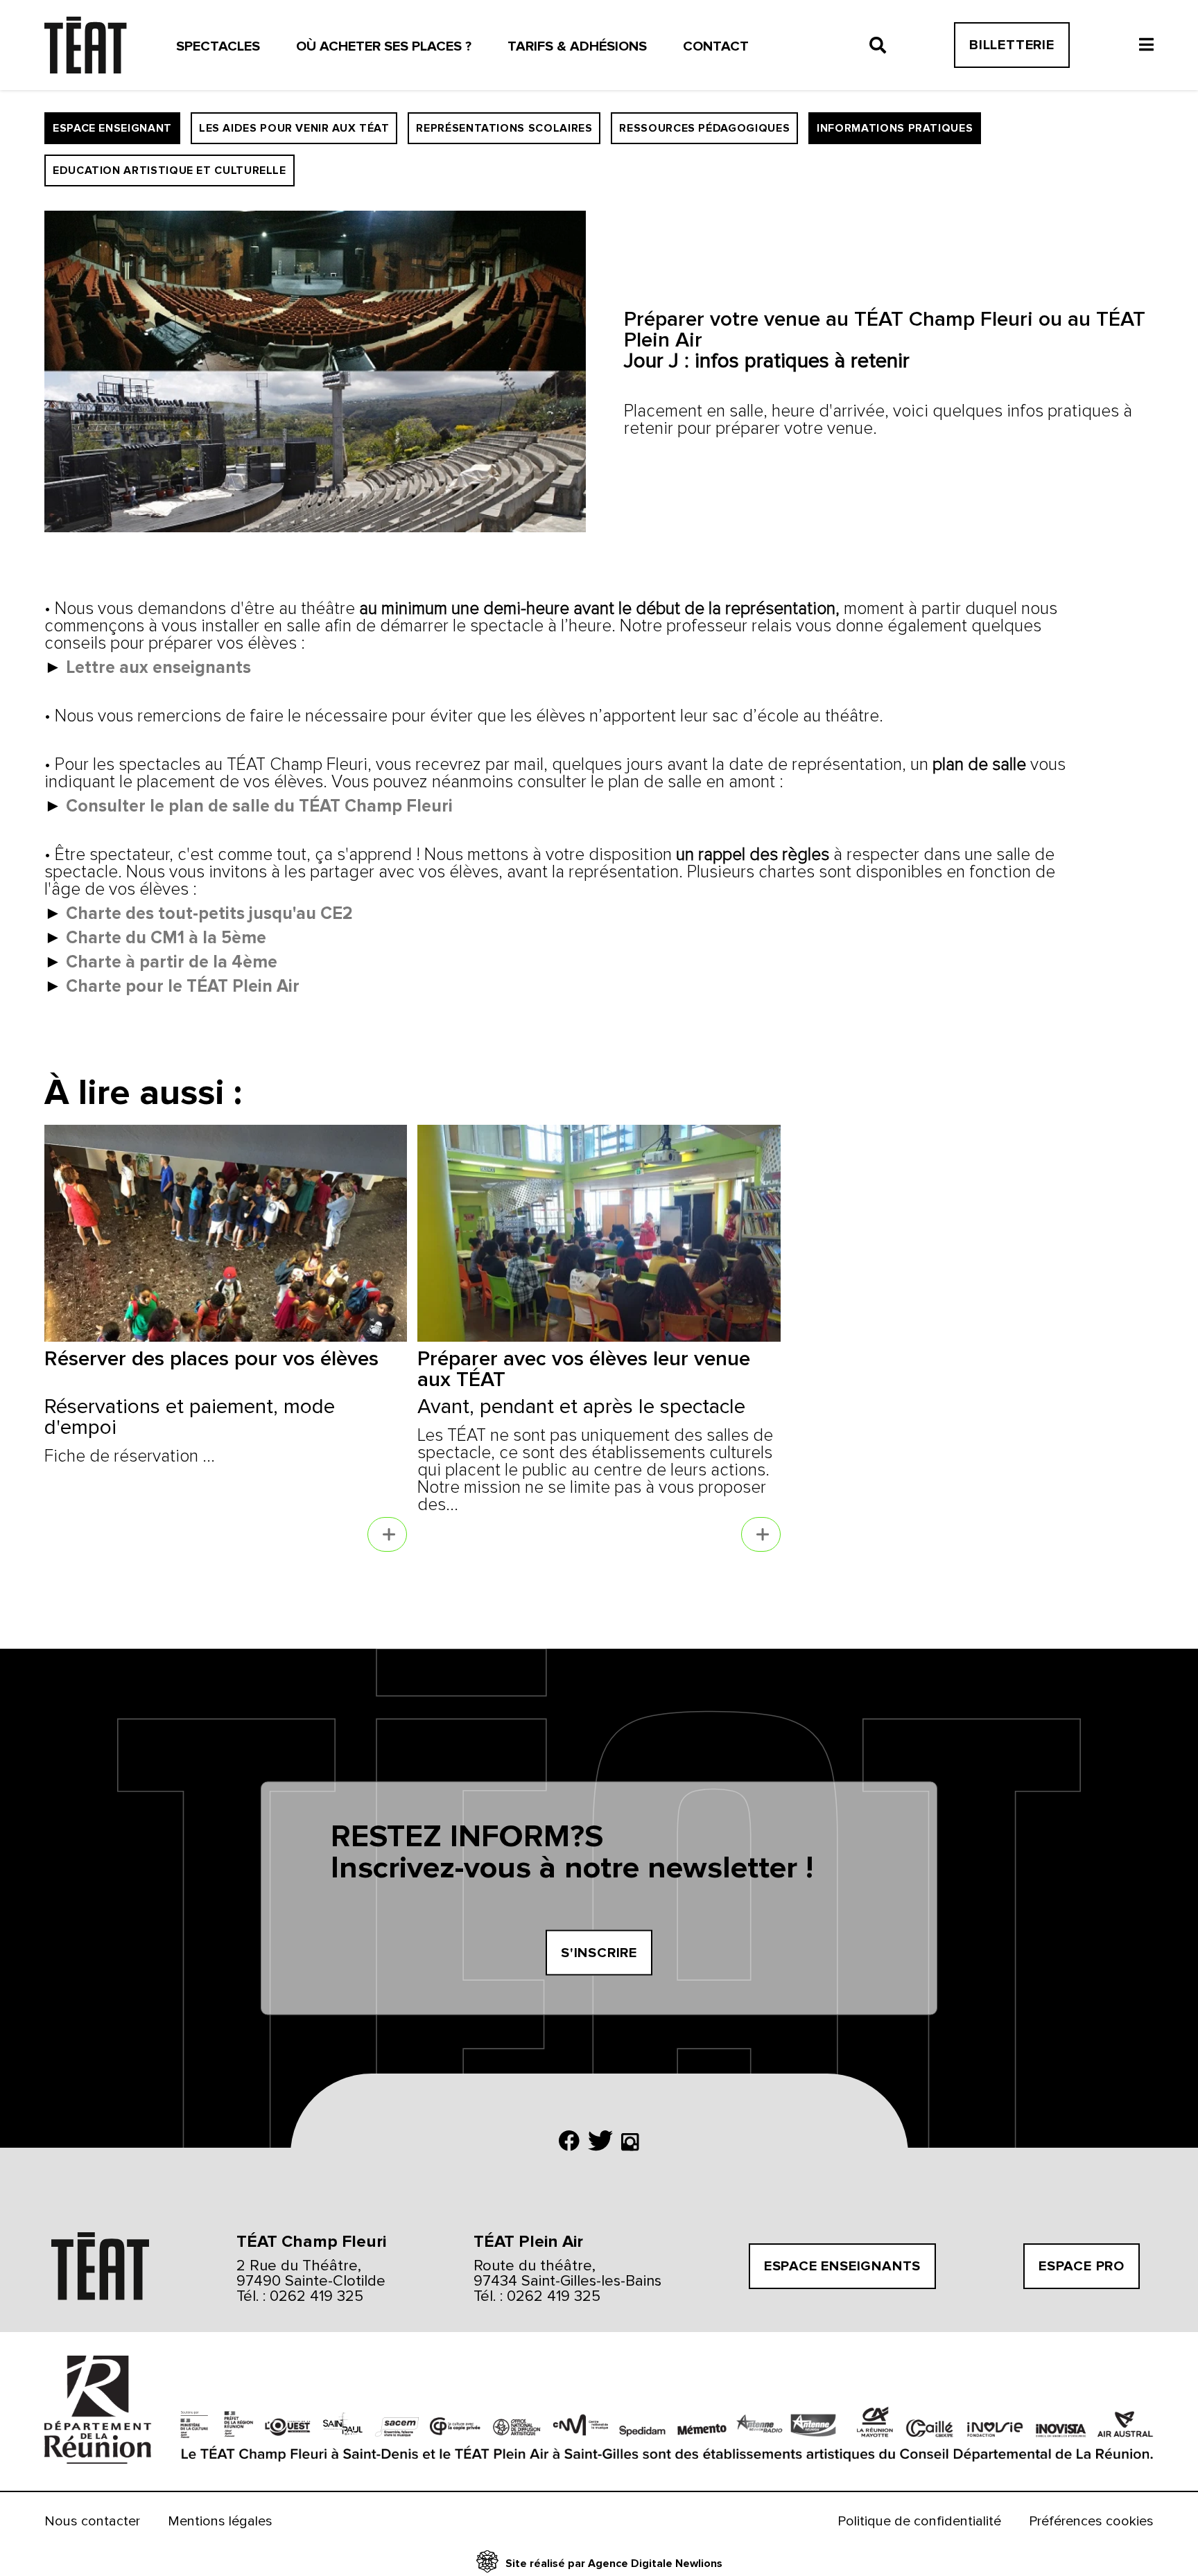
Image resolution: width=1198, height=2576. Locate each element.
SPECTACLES (218, 46)
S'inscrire (599, 1953)
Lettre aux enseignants (158, 667)
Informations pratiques (895, 128)
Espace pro (1082, 2266)
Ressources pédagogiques (704, 128)
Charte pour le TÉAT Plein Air (183, 986)
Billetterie (1012, 45)
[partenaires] (93, 2411)
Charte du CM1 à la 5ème (166, 938)
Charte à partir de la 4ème (172, 962)
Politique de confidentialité (919, 2521)
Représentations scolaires (504, 128)
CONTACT (716, 46)
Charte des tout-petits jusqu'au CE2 (209, 913)
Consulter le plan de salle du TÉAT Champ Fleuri (259, 806)
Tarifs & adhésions (577, 46)
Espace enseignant (112, 128)
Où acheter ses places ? (384, 46)
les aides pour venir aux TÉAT (294, 128)
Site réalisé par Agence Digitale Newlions (614, 2564)
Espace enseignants (842, 2266)
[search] (878, 45)
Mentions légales (220, 2521)
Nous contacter (92, 2521)
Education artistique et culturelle (170, 170)
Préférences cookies (1091, 2521)
